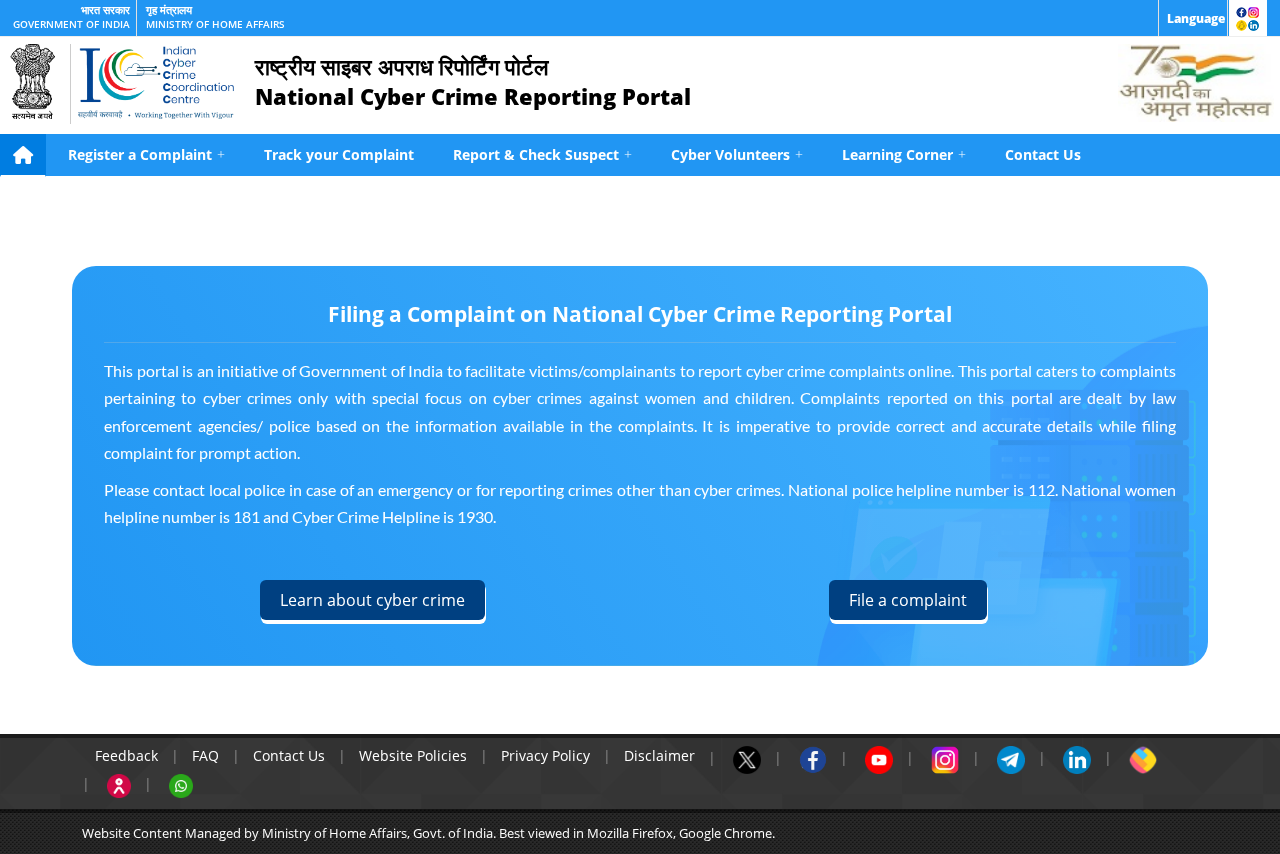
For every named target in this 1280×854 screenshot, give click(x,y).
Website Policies (413, 755)
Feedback (126, 755)
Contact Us (1043, 154)
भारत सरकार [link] (105, 10)
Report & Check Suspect (542, 154)
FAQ (205, 755)
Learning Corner (904, 154)
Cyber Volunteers (737, 154)
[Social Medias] (1248, 18)
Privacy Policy (545, 755)
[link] (1193, 18)
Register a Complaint (146, 154)
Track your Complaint (339, 154)
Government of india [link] (71, 24)
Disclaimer (659, 755)
